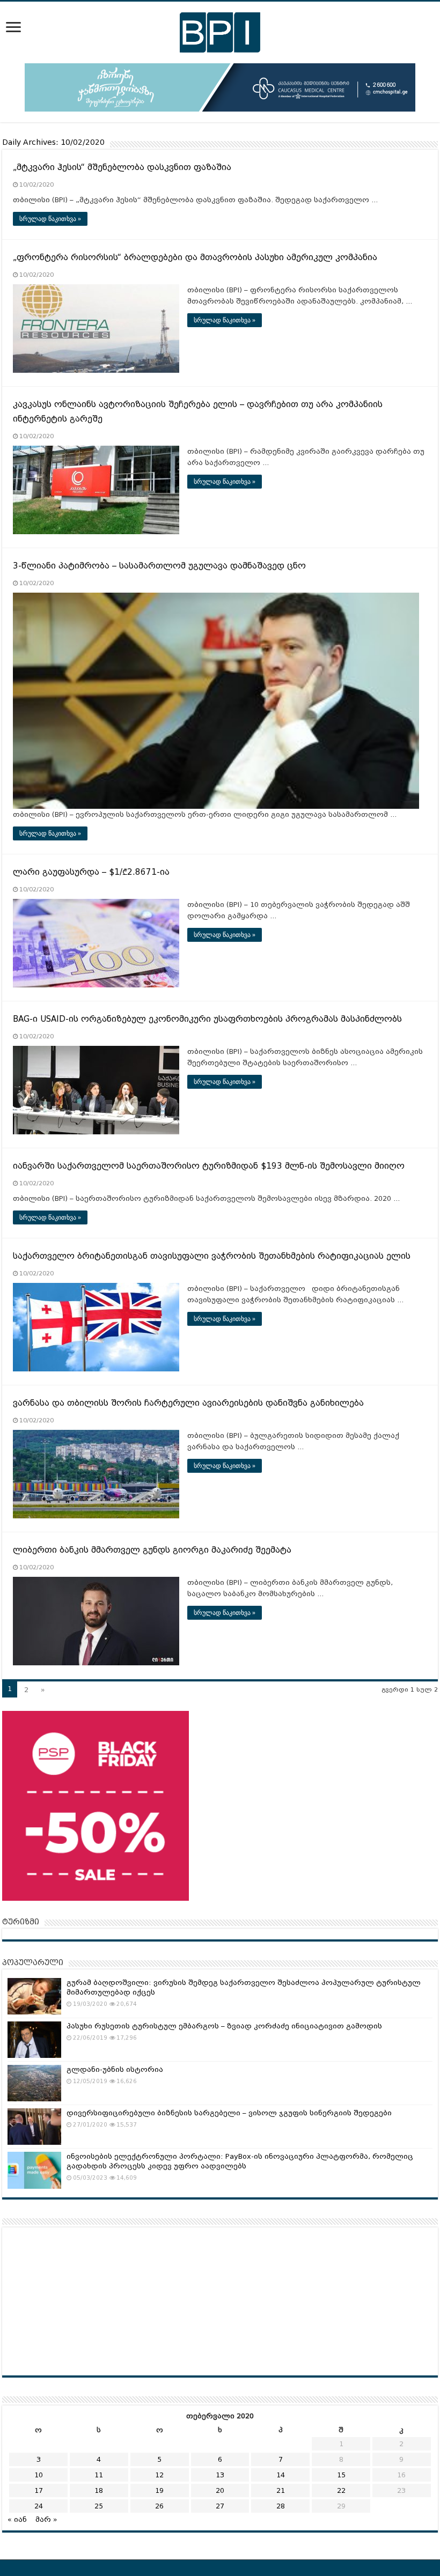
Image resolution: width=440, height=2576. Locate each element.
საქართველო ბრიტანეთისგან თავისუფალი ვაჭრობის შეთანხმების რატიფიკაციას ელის (212, 1256)
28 (281, 2506)
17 (39, 2490)
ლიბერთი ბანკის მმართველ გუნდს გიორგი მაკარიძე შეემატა (152, 1550)
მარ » (46, 2519)
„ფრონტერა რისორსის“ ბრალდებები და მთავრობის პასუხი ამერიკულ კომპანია (195, 257)
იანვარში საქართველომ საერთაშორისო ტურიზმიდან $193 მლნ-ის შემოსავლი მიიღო (209, 1166)
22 (341, 2490)
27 (220, 2506)
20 (220, 2490)
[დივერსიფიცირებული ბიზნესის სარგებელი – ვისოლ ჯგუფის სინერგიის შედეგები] (34, 2127)
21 (281, 2490)
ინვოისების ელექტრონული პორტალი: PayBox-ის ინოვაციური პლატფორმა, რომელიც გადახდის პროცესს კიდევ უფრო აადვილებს (240, 2161)
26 (159, 2506)
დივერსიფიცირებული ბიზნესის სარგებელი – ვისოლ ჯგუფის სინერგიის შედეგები (229, 2113)
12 (159, 2475)
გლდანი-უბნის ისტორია (115, 2069)
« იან (17, 2519)
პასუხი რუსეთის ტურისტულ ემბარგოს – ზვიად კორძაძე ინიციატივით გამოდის (224, 2026)
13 (220, 2475)
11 (99, 2475)
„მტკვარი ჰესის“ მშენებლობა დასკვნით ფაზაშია (122, 167)
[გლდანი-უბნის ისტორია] (34, 2083)
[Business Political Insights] (220, 31)
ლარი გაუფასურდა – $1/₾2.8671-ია (91, 872)
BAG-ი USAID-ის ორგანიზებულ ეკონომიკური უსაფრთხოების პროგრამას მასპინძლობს (207, 1019)
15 (341, 2475)
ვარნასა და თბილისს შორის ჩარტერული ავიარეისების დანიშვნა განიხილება (188, 1403)
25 (99, 2506)
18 (99, 2490)
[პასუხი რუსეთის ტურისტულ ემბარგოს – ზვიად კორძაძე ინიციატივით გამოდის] (34, 2040)
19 (159, 2490)
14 (281, 2475)
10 (39, 2475)
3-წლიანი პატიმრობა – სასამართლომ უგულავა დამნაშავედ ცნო (159, 566)
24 (39, 2506)
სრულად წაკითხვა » (50, 219)
